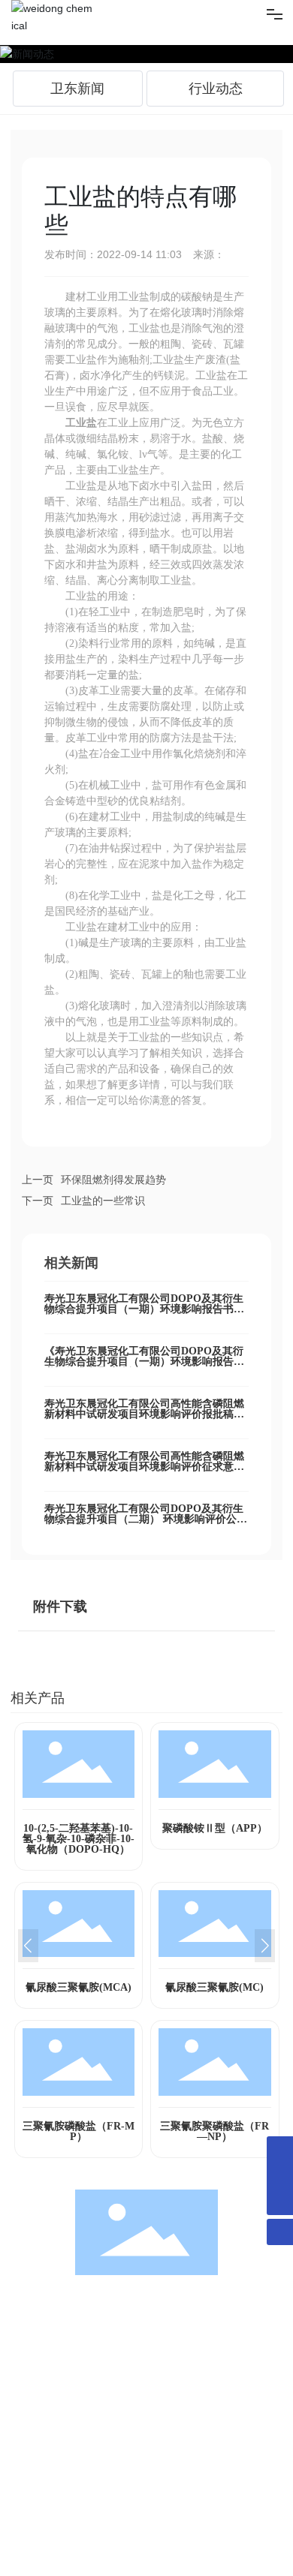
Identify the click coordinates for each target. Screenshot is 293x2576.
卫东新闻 (77, 89)
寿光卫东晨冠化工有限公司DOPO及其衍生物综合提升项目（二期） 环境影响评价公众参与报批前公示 (146, 1519)
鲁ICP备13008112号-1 (62, 2540)
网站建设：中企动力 (53, 2558)
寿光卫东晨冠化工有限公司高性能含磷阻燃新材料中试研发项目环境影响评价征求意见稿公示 (144, 1467)
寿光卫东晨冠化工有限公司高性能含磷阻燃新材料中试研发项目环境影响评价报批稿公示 (144, 1414)
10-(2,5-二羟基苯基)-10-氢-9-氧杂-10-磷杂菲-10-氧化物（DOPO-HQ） (79, 1839)
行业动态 (216, 89)
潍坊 (110, 2557)
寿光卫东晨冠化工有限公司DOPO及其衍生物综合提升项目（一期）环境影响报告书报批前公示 (144, 1309)
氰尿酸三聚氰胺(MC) (214, 1987)
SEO (140, 2558)
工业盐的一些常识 (103, 1201)
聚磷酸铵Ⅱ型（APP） (215, 1828)
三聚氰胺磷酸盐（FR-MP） (79, 2131)
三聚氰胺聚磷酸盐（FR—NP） (214, 2131)
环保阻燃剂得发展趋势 (113, 1180)
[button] (28, 1946)
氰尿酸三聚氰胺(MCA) (79, 1987)
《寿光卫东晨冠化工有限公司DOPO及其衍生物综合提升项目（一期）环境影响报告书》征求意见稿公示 (144, 1362)
